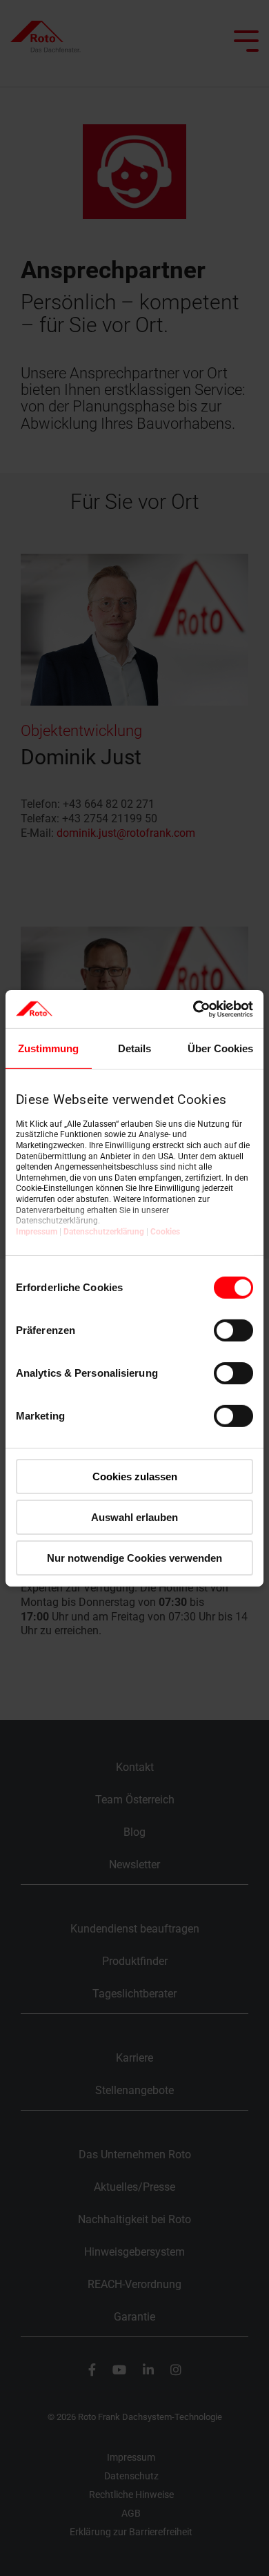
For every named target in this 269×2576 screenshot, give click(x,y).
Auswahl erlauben (134, 1517)
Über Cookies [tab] (220, 1048)
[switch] (233, 1330)
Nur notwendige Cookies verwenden (134, 1557)
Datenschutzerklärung (104, 1232)
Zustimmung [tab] (48, 1048)
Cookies (165, 1232)
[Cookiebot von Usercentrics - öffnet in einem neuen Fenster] (193, 1009)
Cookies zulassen (135, 1476)
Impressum (37, 1232)
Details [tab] (134, 1048)
